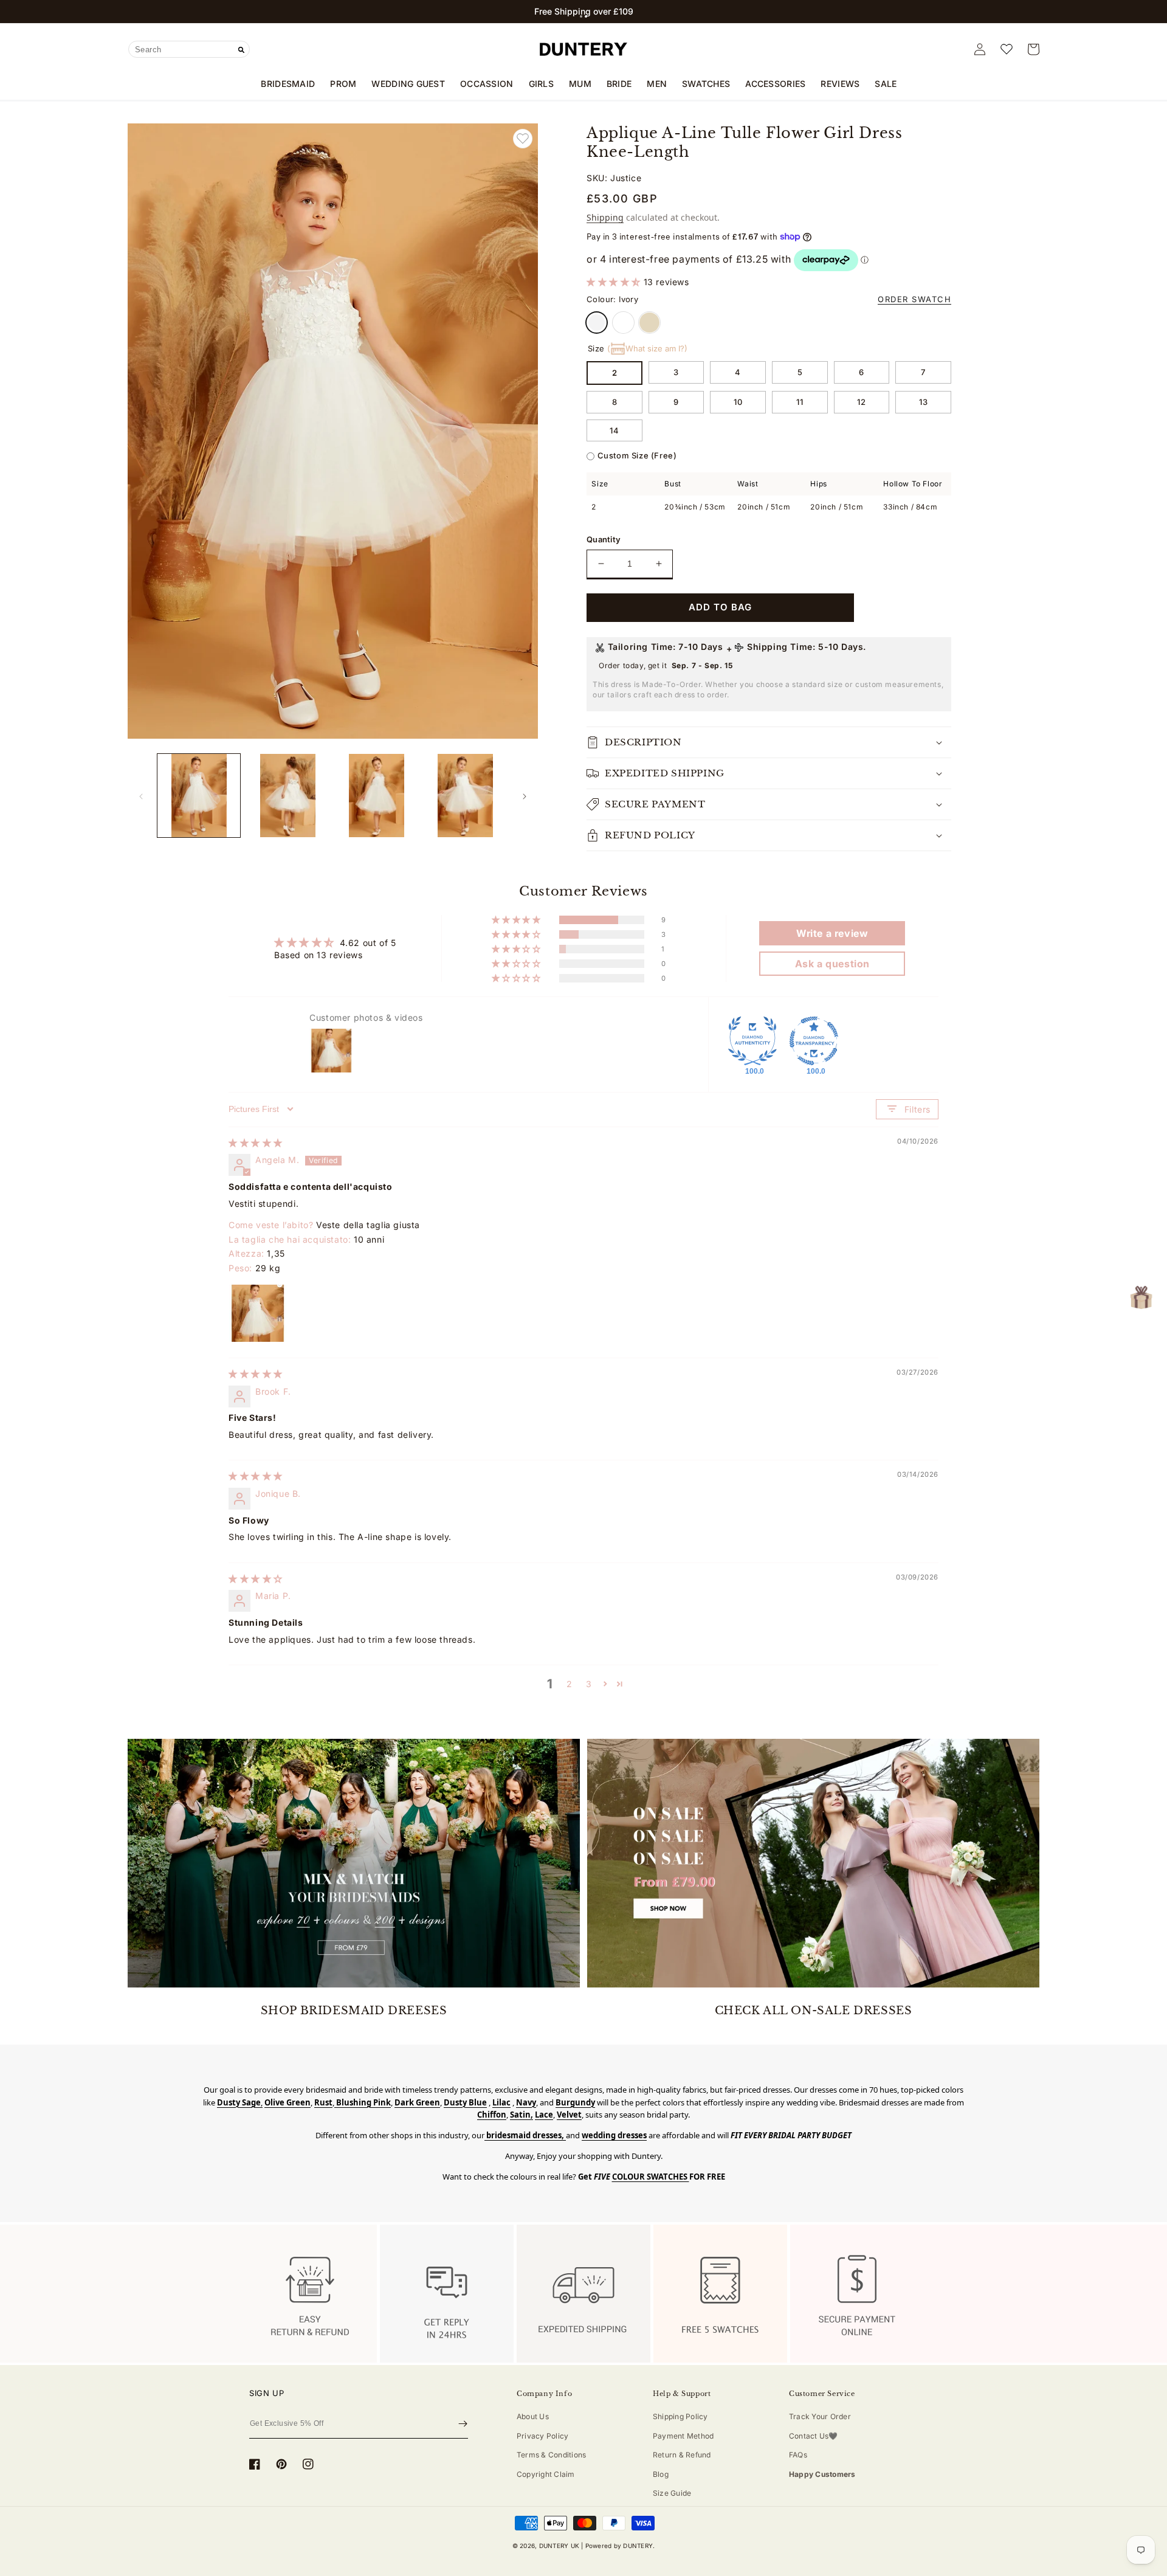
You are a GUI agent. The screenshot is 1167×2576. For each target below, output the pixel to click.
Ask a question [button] (832, 964)
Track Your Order (820, 2416)
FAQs (798, 2455)
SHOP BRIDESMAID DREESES (354, 2011)
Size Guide (672, 2493)
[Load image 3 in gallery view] (377, 795)
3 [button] (589, 1684)
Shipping (605, 217)
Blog (661, 2474)
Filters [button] (917, 1109)
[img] (256, 1143)
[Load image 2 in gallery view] (287, 795)
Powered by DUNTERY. (620, 2546)
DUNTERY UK (559, 2546)
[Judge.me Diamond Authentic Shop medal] (752, 1041)
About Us (533, 2416)
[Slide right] (525, 796)
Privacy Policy (542, 2436)
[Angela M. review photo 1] (258, 1313)
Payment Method (683, 2436)
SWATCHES (706, 84)
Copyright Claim (546, 2474)
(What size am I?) (647, 348)
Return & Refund (682, 2455)
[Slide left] (141, 796)
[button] (581, 16)
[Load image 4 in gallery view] (466, 795)
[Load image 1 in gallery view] (199, 795)
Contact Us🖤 (814, 2436)
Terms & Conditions (551, 2455)
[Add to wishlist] (523, 139)
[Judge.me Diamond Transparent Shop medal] (814, 1041)
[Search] (241, 50)
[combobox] (189, 49)
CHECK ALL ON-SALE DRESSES (814, 2011)
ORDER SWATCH (914, 299)
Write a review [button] (832, 933)
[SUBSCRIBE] (463, 2424)
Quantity (604, 539)
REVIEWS (840, 84)
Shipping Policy (680, 2416)
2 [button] (570, 1684)
